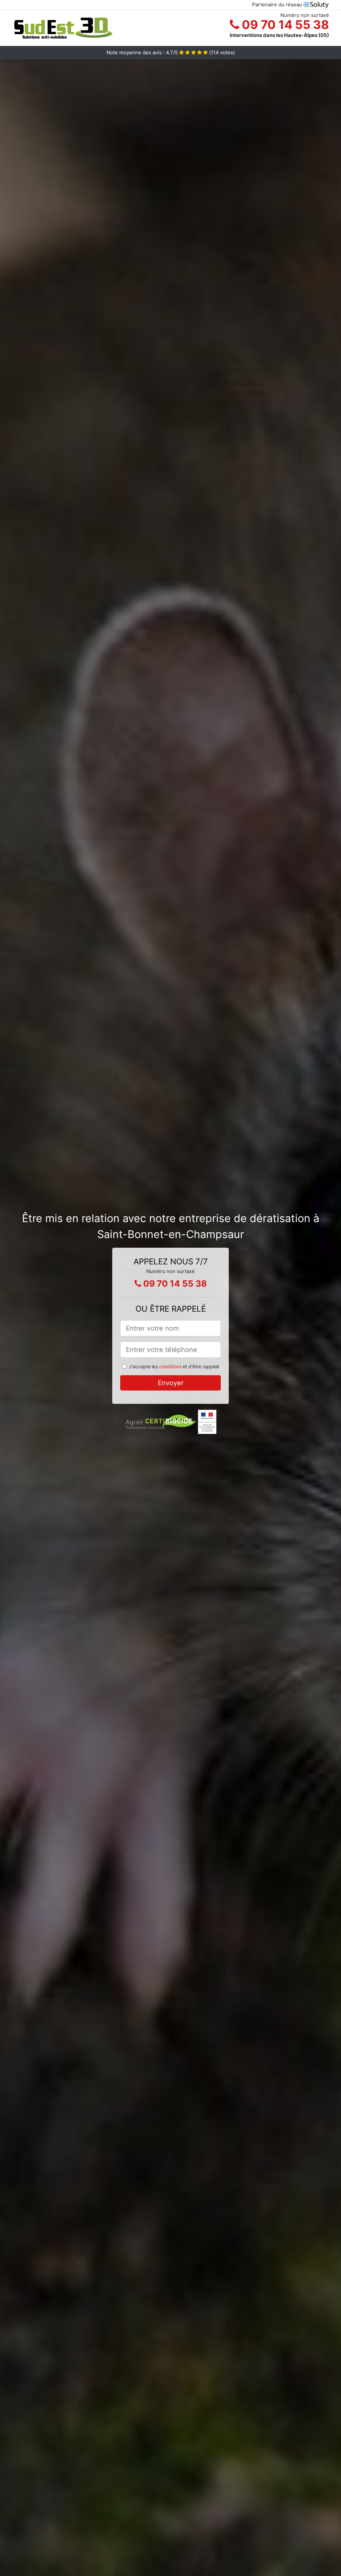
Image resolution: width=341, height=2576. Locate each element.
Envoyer (171, 1383)
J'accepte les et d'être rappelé (174, 1366)
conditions (170, 1366)
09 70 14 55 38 (284, 25)
